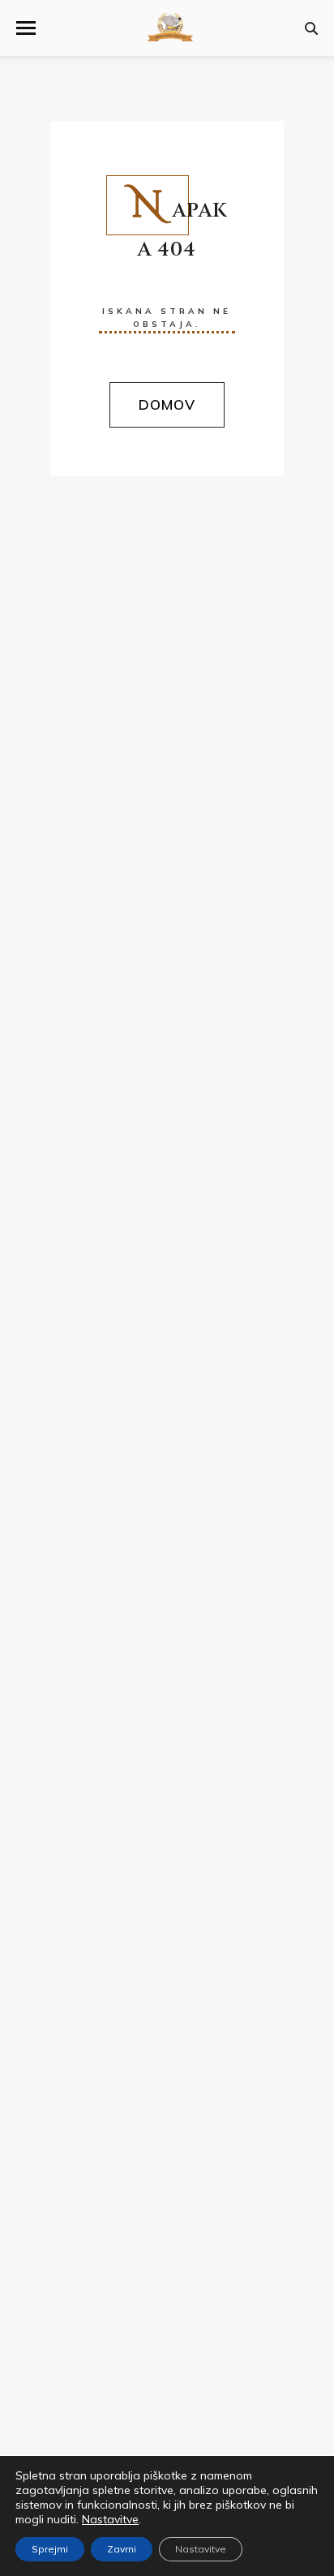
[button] (26, 28)
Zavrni (122, 2549)
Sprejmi (50, 2549)
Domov (167, 404)
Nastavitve (110, 2519)
